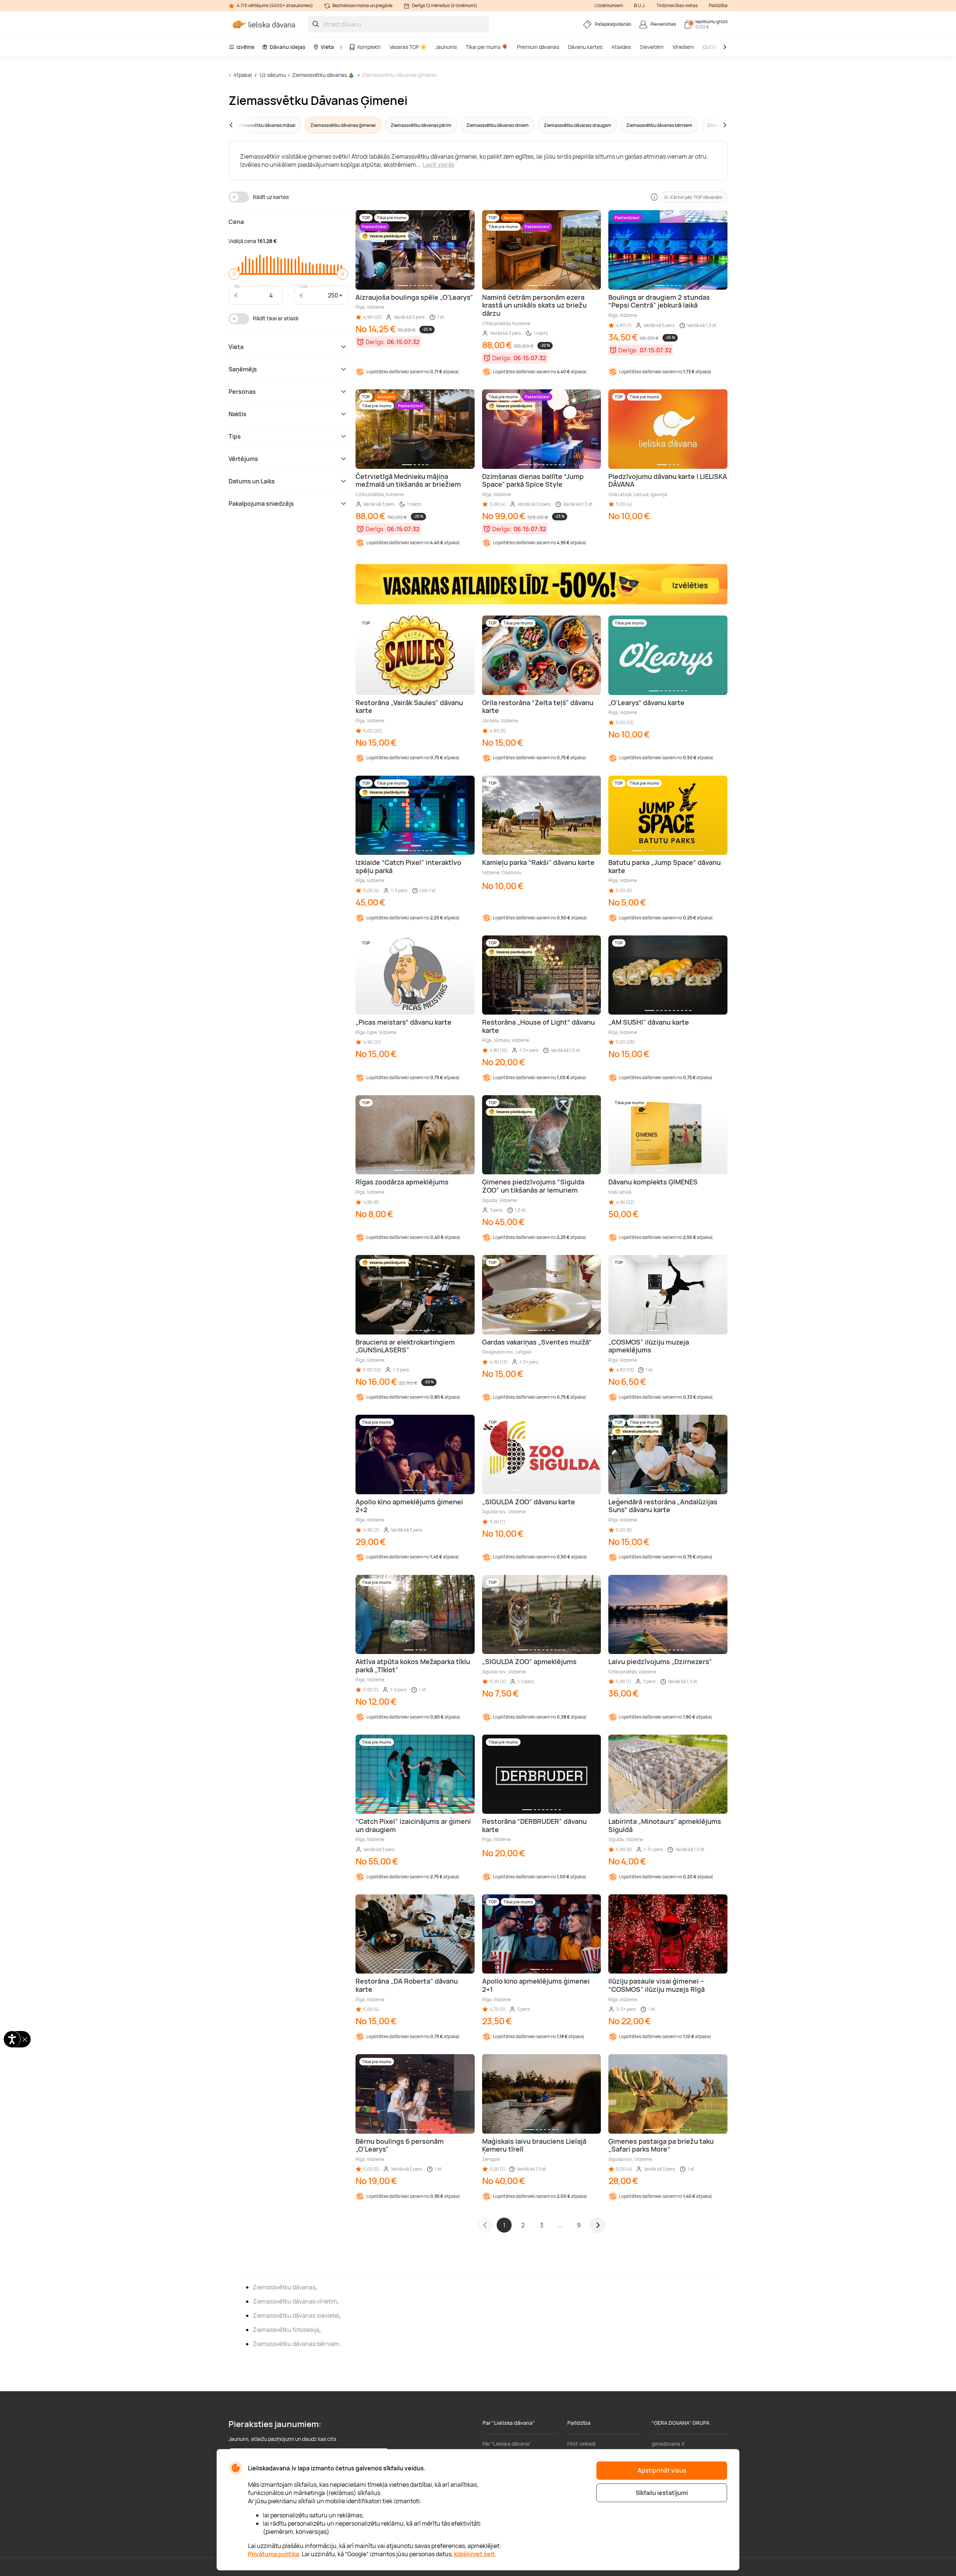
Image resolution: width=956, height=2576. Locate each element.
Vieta (327, 47)
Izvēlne (245, 47)
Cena (236, 222)
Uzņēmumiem (609, 5)
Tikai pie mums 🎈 (487, 47)
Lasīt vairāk (439, 165)
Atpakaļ (243, 75)
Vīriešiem (683, 47)
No (237, 286)
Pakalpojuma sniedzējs (261, 504)
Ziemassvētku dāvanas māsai (265, 125)
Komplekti (369, 47)
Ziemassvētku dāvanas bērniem (659, 125)
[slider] (234, 274)
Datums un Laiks (252, 481)
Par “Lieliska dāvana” (507, 2444)
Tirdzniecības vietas (677, 5)
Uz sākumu (273, 75)
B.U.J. (640, 5)
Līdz (304, 286)
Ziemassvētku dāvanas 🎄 (323, 75)
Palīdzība (718, 5)
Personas (242, 392)
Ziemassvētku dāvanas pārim (421, 125)
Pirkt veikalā (581, 2444)
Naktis (238, 414)
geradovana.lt (668, 2444)
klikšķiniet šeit (474, 2554)
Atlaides (621, 47)
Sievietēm (652, 47)
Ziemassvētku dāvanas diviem (498, 125)
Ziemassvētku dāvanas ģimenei (399, 75)
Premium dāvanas (538, 47)
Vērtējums (243, 459)
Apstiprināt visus (662, 2470)
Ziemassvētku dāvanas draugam (578, 125)
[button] (245, 125)
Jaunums (446, 47)
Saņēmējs (243, 369)
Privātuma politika (274, 2554)
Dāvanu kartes (585, 47)
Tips (235, 436)
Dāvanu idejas (288, 47)
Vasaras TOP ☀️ (408, 47)
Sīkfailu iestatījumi (662, 2493)
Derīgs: (375, 342)
